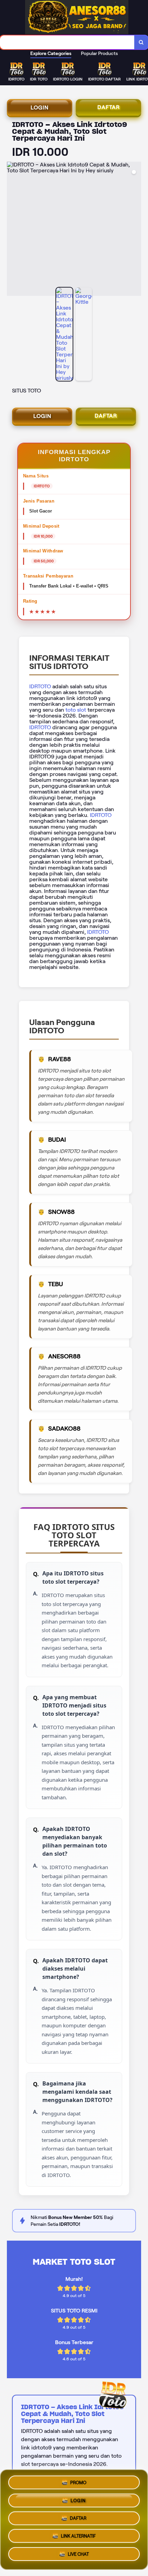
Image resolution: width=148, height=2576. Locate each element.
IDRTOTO (40, 686)
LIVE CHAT (78, 2557)
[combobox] (67, 42)
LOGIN (40, 107)
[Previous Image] (12, 230)
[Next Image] (136, 230)
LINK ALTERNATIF (78, 2538)
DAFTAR (109, 107)
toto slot (76, 710)
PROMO (78, 2480)
